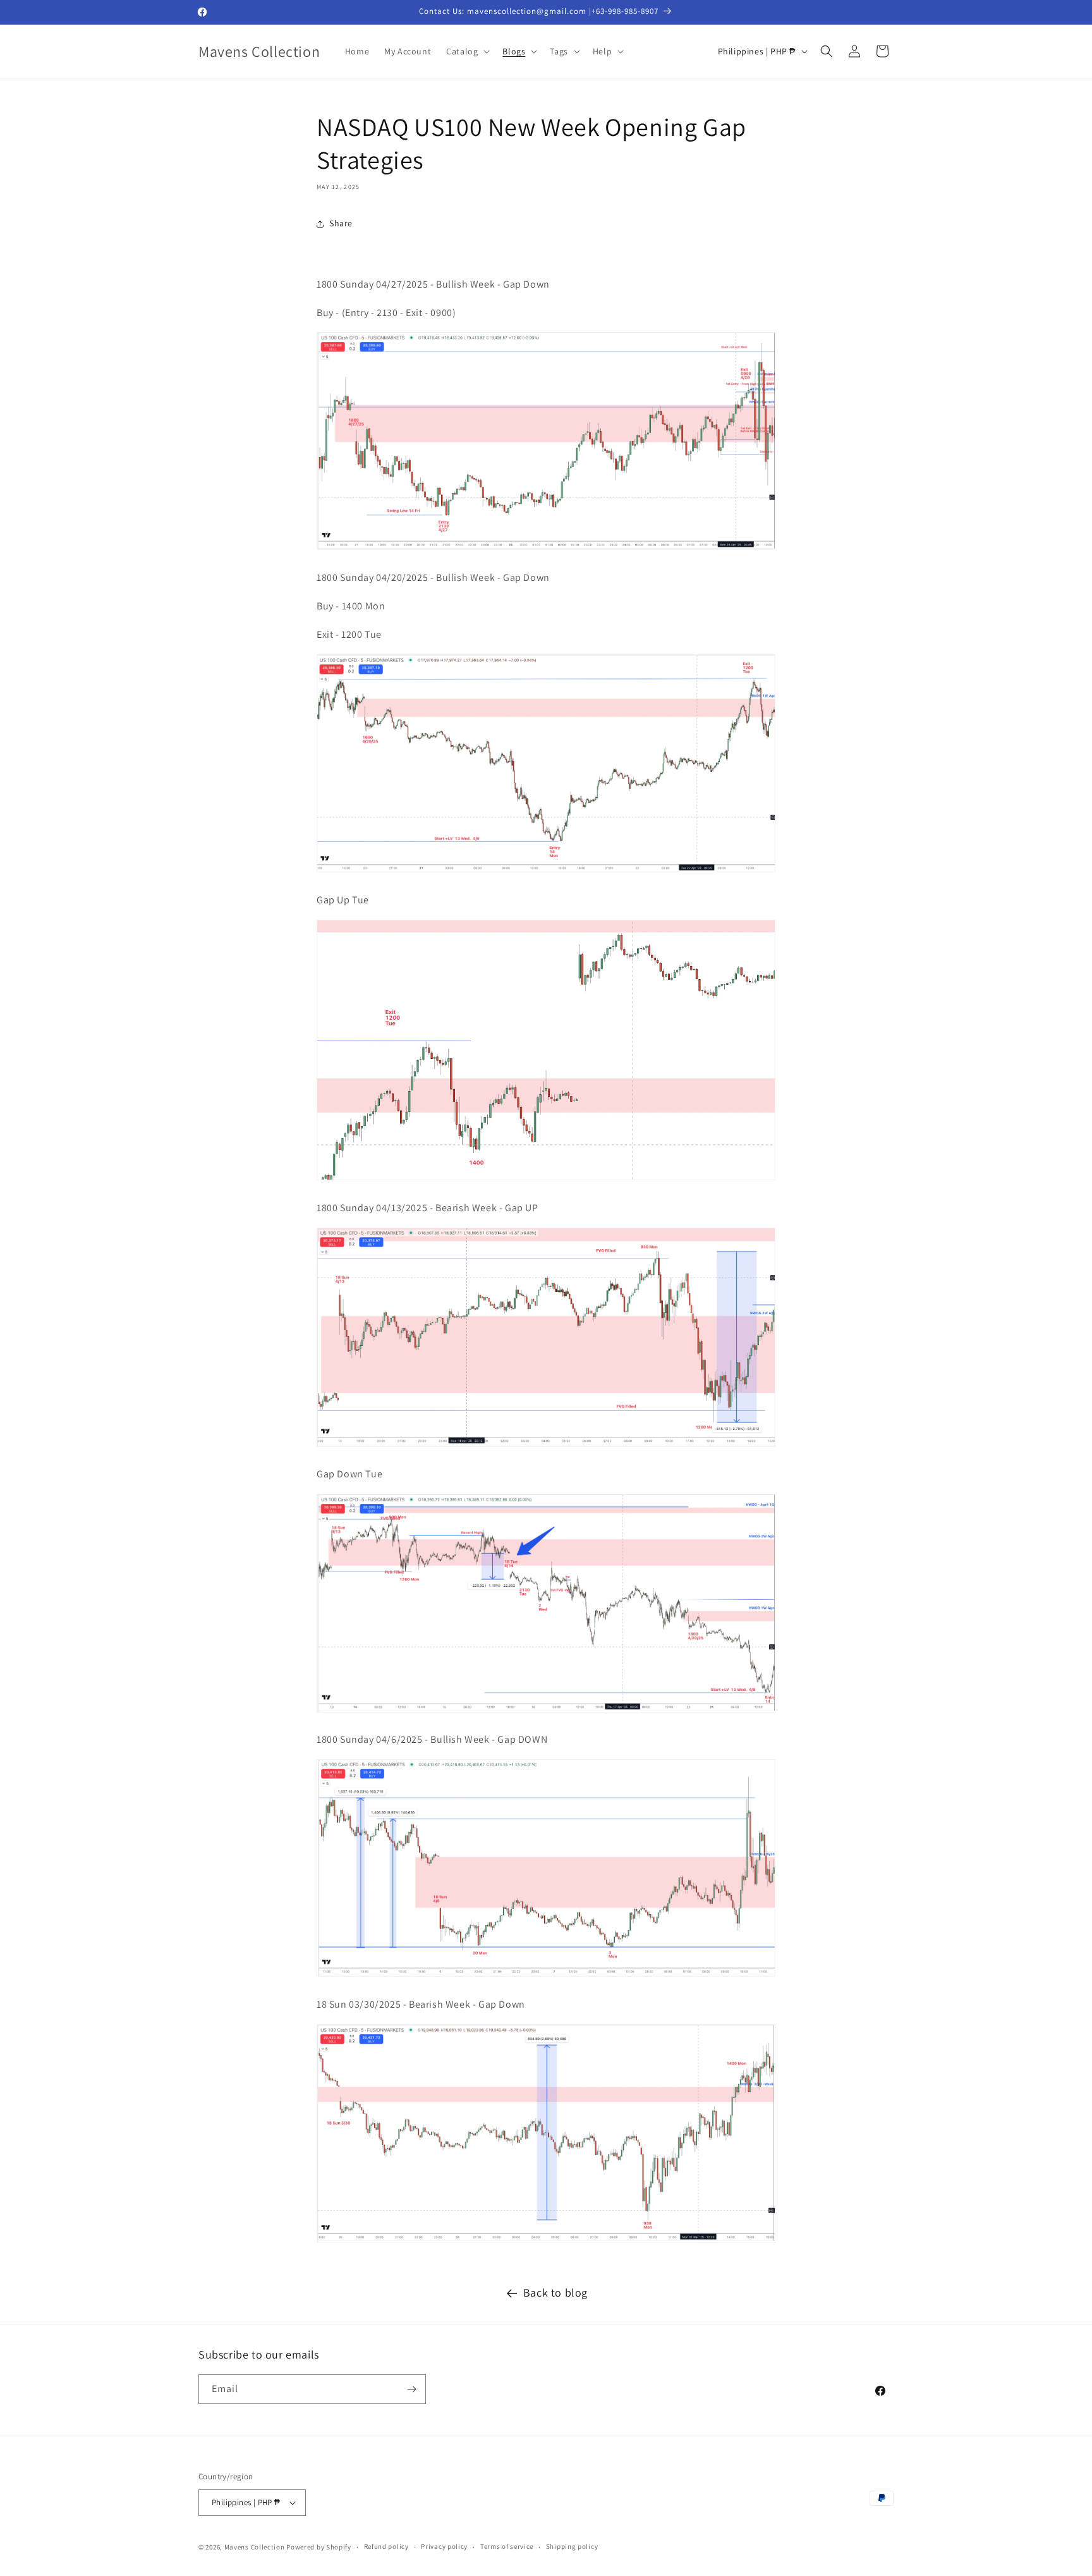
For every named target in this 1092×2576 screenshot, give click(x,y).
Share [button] (341, 223)
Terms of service (507, 2547)
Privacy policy (444, 2547)
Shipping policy (572, 2547)
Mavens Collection (255, 2547)
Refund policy (386, 2547)
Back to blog (555, 2292)
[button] (467, 51)
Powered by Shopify (319, 2547)
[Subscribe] (411, 2389)
